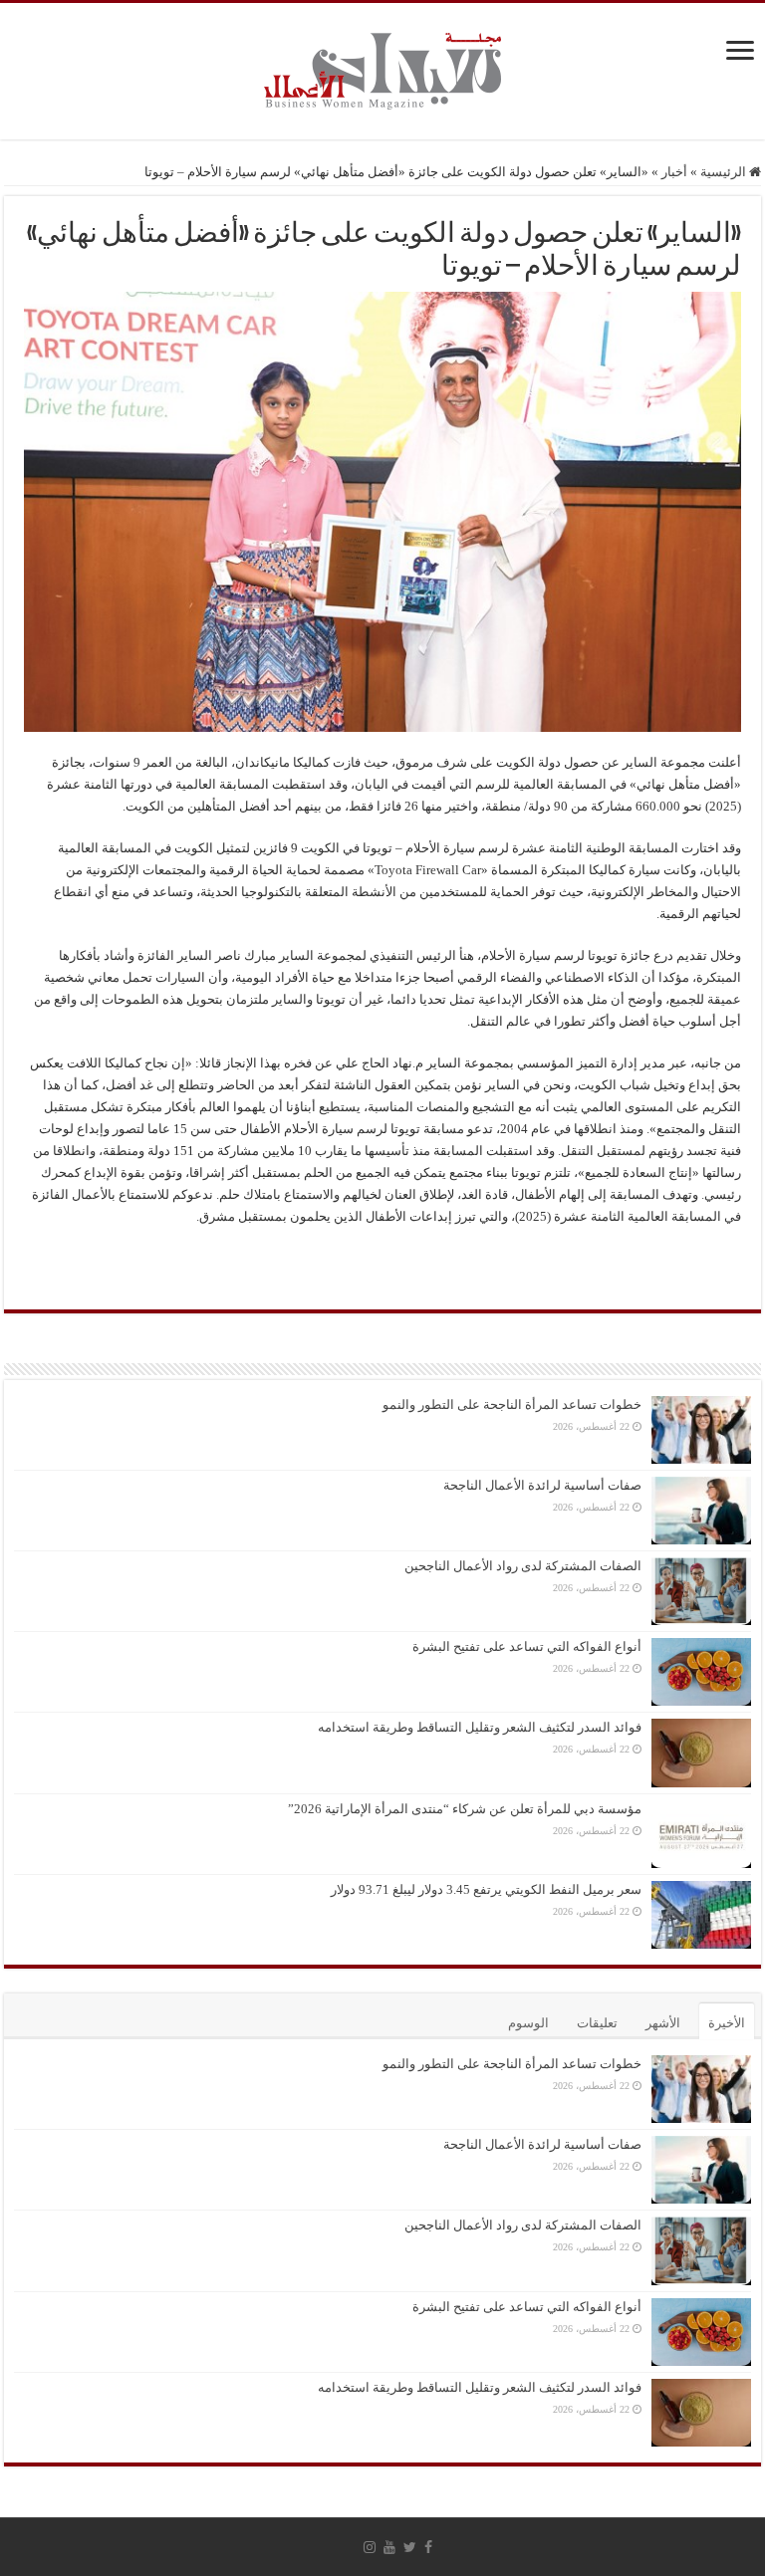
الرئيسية (725, 172)
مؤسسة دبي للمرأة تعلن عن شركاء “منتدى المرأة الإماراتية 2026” (465, 1809)
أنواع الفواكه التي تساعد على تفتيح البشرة (527, 1646)
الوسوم (528, 2023)
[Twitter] (410, 2547)
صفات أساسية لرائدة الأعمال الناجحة (542, 1485)
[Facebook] (428, 2547)
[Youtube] (389, 2547)
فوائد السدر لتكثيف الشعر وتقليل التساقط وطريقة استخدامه (480, 1727)
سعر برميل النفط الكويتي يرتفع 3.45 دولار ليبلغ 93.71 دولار (486, 1889)
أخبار (674, 172)
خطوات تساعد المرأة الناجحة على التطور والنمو (512, 1405)
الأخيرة (727, 2023)
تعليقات (597, 2023)
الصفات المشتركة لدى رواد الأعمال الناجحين (523, 1566)
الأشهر (663, 2023)
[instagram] (370, 2547)
